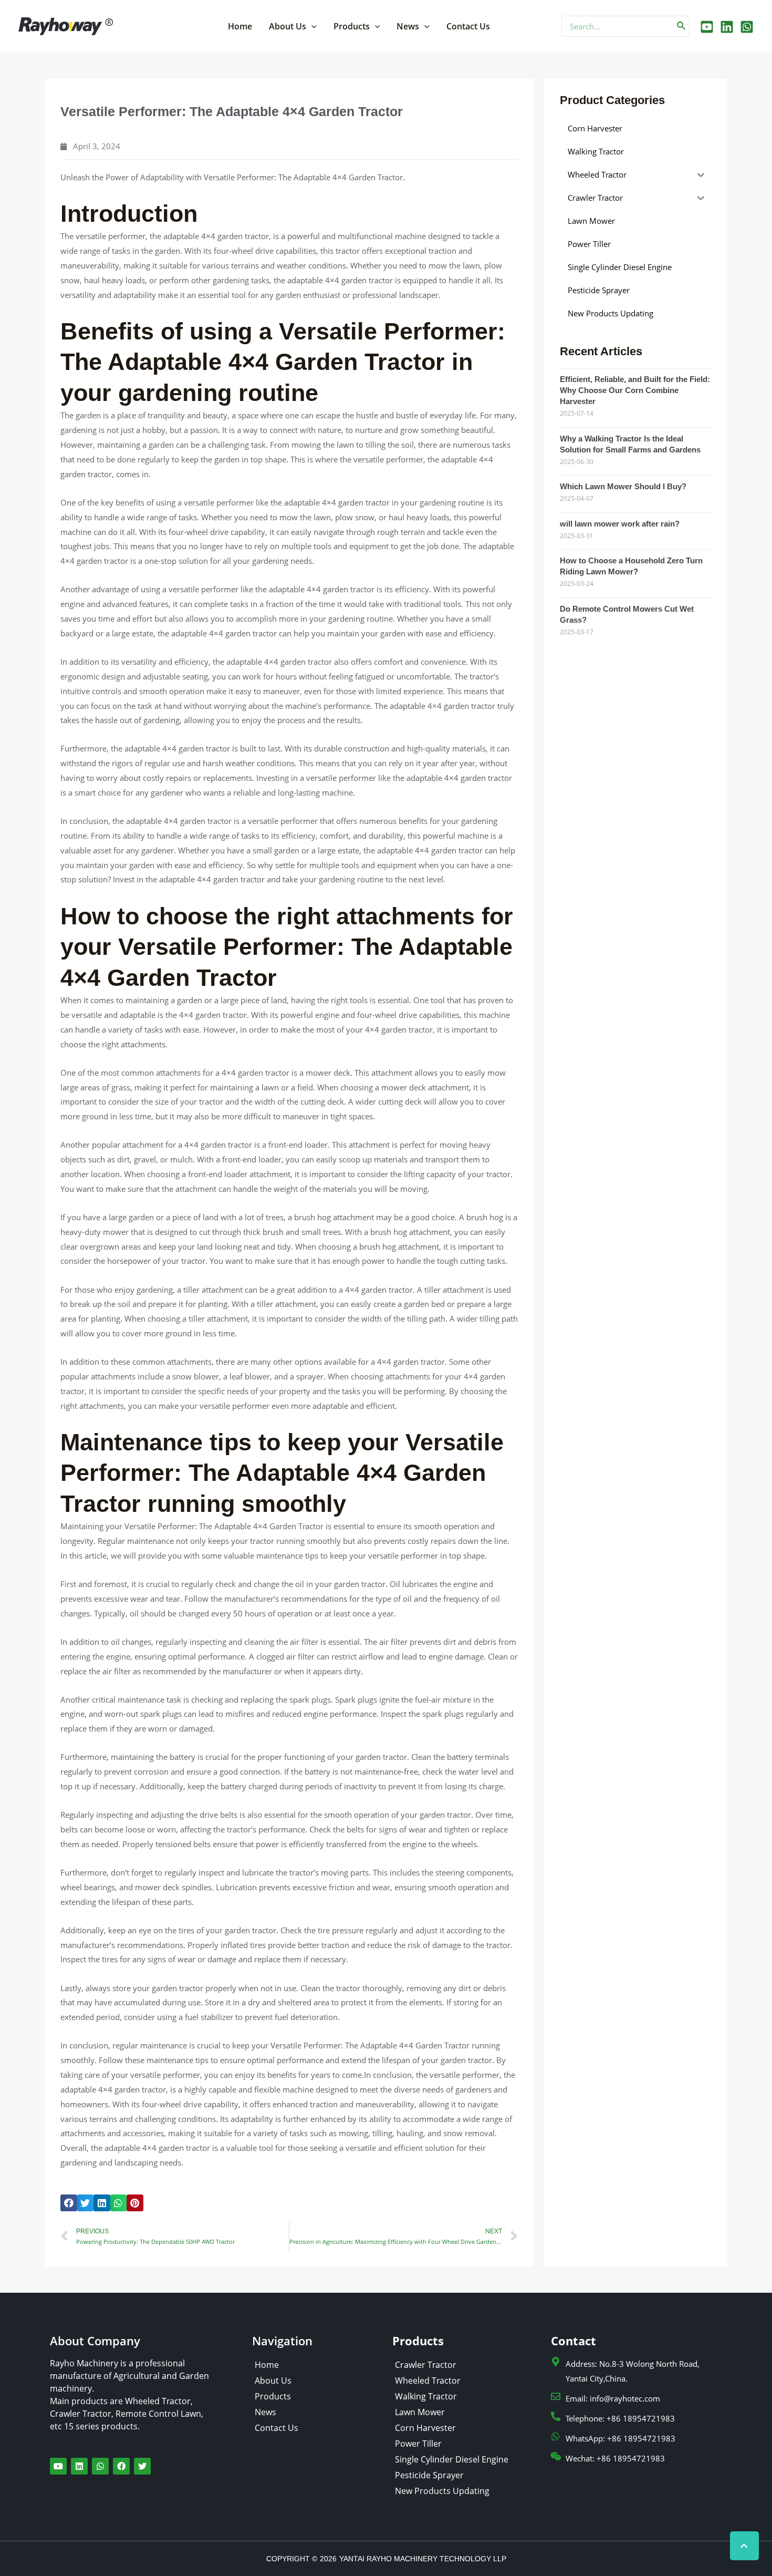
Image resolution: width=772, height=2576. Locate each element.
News (408, 26)
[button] (69, 2203)
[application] (311, 26)
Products (352, 26)
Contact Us (468, 26)
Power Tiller (418, 2444)
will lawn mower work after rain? (620, 524)
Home (240, 26)
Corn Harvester (425, 2428)
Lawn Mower (420, 2412)
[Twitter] (727, 27)
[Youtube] (707, 27)
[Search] (682, 26)
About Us (288, 26)
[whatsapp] (747, 27)
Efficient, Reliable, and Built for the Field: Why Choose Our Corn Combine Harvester (635, 390)
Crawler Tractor (426, 2365)
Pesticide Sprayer (429, 2475)
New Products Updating (442, 2491)
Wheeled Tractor (428, 2381)
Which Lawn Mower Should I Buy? (623, 486)
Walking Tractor (426, 2396)
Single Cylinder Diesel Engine (452, 2459)
